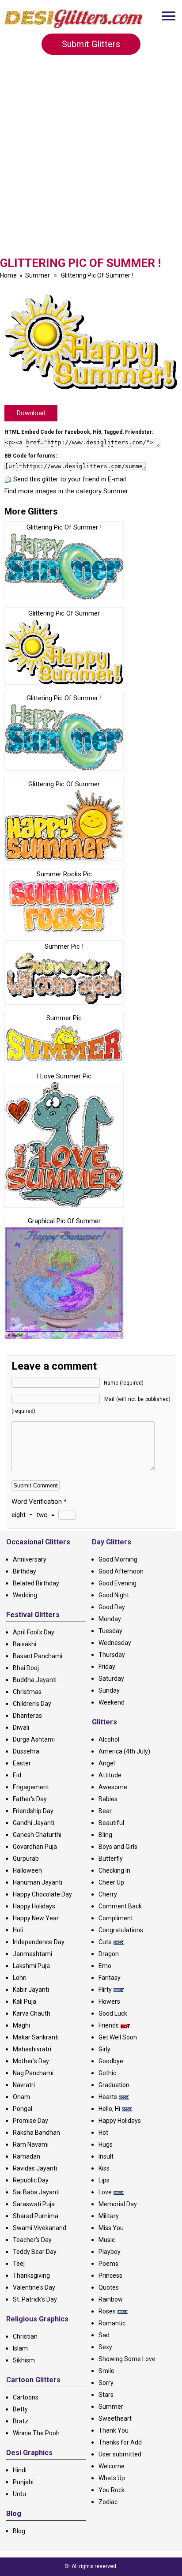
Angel (107, 1763)
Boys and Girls (118, 1847)
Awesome (113, 1787)
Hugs (106, 2144)
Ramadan (27, 2156)
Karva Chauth (32, 2013)
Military (109, 2216)
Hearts (108, 2097)
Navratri (24, 2085)
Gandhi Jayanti (34, 1823)
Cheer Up (111, 1882)
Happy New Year (36, 1918)
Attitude (110, 1775)
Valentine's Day (34, 2287)
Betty (20, 2409)
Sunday (109, 1690)
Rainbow (111, 2299)
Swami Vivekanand (40, 2228)
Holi (18, 1930)
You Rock (112, 2490)
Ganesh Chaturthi (37, 1835)
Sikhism (24, 2360)
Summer (38, 275)
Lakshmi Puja (31, 1966)
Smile (106, 2371)
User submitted (120, 2454)
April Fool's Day (34, 1632)
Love (105, 2192)
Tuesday (110, 1631)
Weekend (112, 1702)
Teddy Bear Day (35, 2252)
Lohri (20, 1978)
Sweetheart (115, 2418)
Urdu (19, 2494)
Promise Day (30, 2121)
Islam (20, 2348)
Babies (108, 1799)
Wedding (25, 1595)
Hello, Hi (109, 2109)
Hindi (20, 2470)
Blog (19, 2531)
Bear (105, 1811)
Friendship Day (33, 1811)
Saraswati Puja (34, 2204)
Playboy (110, 2252)
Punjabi (23, 2482)
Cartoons (26, 2397)
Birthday (25, 1571)
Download (31, 413)
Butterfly (111, 1859)
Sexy (105, 2347)
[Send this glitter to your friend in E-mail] (8, 479)
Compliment (116, 1918)
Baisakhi (25, 1644)
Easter (22, 1763)
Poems (108, 2264)
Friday (107, 1667)
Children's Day (32, 1704)
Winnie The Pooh (36, 2433)
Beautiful (111, 1823)
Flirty (105, 1990)
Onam (21, 2097)
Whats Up (112, 2478)
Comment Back (120, 1906)
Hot (103, 2133)
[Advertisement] (91, 161)
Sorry (106, 2383)
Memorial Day (118, 2204)
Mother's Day (31, 2061)
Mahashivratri (32, 2049)
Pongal (23, 2109)
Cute (105, 1942)
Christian (25, 2336)
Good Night (114, 1595)
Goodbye (111, 2061)
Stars (106, 2395)
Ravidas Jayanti (35, 2168)
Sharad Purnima (36, 2216)
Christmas (27, 1692)
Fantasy (110, 1978)
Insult (106, 2156)
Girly (104, 2049)
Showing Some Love (127, 2359)
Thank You (114, 2430)
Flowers (109, 2001)
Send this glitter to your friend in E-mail (70, 479)
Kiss (104, 2168)
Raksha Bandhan (36, 2133)
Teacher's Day (32, 2240)
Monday (110, 1619)
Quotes (109, 2287)
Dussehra (26, 1751)
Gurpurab (26, 1859)
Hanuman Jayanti (38, 1882)
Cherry (108, 1894)
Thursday (112, 1655)
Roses (107, 2311)
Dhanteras (27, 1716)
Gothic (107, 2073)
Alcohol (109, 1739)
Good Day (112, 1607)
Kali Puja (25, 2001)
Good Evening (118, 1583)
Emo (105, 1966)
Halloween (27, 1870)
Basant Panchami (38, 1656)
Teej (19, 2264)
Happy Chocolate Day (42, 1894)
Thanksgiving (31, 2276)
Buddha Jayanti (35, 1680)
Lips (104, 2180)
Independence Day (39, 1942)
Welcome (112, 2466)
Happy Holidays (34, 1906)
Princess (110, 2276)
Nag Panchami (33, 2073)
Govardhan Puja (35, 1847)
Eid (17, 1775)
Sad (104, 2335)
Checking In (114, 1870)
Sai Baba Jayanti (36, 2192)
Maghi (21, 2025)
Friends (109, 2025)
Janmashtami (32, 1954)
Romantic (112, 2323)
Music (107, 2240)
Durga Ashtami (34, 1739)
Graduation (114, 2085)
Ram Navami (31, 2144)
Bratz (21, 2421)
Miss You (111, 2228)
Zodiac (108, 2502)
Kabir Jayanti (31, 1990)
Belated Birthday (36, 1583)
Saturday (111, 1679)
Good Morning (118, 1559)
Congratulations (121, 1930)
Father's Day (30, 1799)
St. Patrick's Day (35, 2299)
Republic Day (31, 2180)
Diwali (21, 1727)
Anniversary (30, 1559)
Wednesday (115, 1643)
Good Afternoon (121, 1571)
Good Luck (113, 2013)
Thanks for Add (120, 2442)
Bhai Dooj (26, 1668)
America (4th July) (124, 1751)
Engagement (31, 1787)
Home (8, 275)
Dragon (109, 1954)
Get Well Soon (118, 2037)
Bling (105, 1835)
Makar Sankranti (36, 2037)
